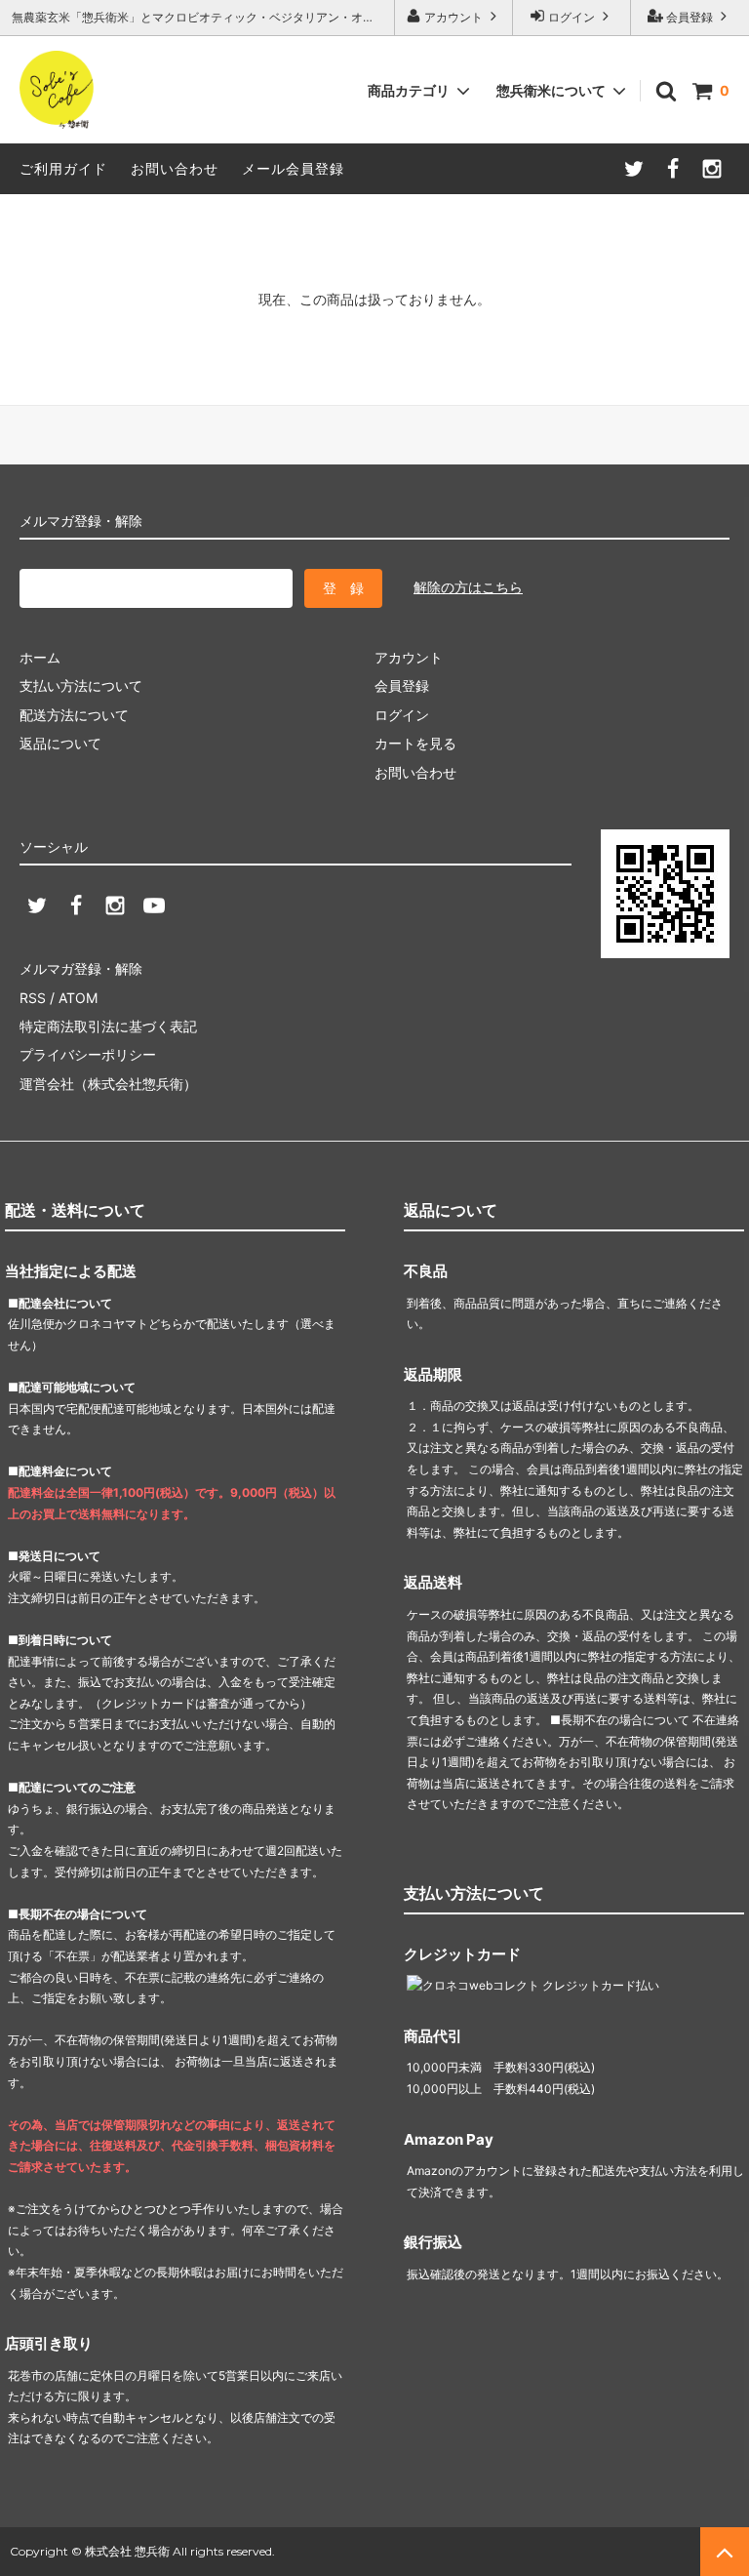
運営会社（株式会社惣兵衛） (108, 1084)
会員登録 (690, 17)
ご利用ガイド (63, 168)
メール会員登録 (293, 168)
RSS (33, 998)
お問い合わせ (175, 168)
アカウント (453, 17)
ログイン (572, 17)
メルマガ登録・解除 (81, 968)
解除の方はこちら (468, 587)
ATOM (78, 998)
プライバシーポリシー (88, 1054)
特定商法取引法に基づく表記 (108, 1026)
